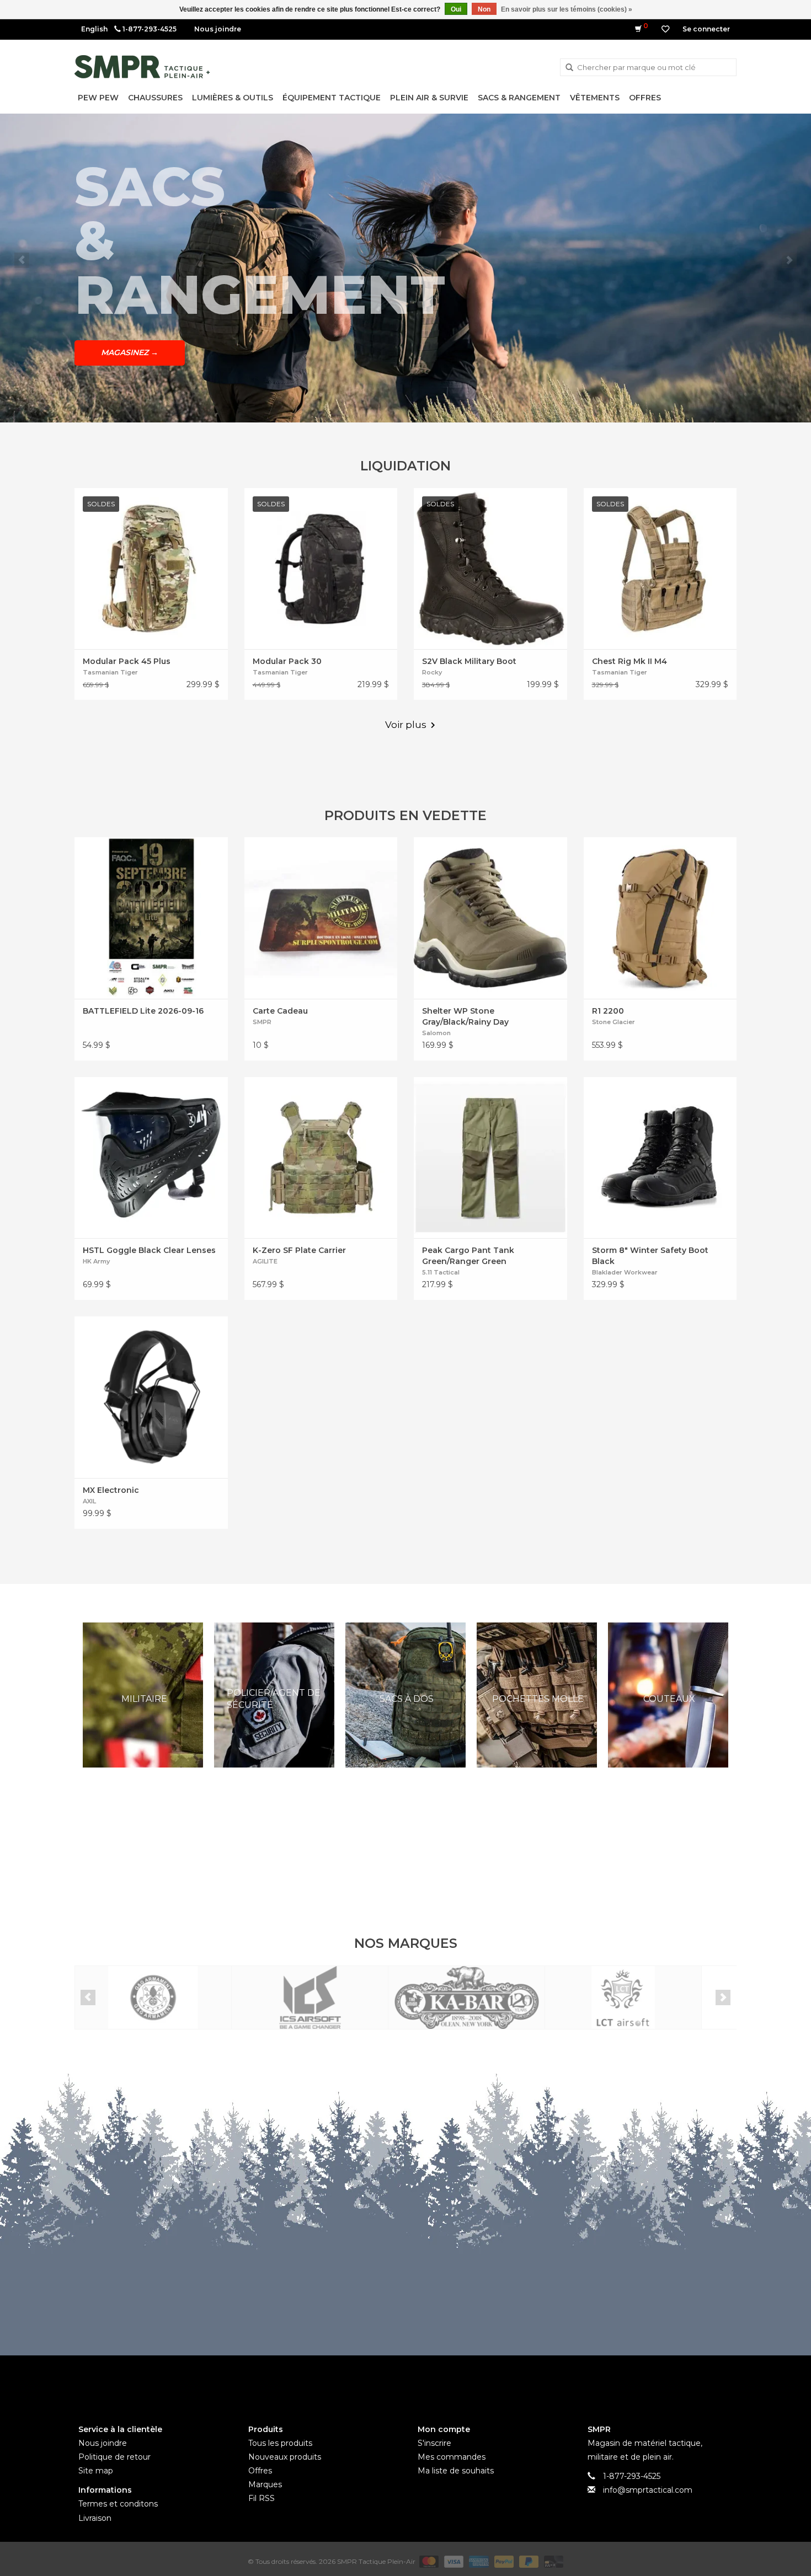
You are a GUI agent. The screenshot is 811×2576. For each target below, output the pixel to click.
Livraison (95, 2518)
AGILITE (265, 1261)
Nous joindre (218, 29)
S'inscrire (434, 2443)
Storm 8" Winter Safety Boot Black (650, 1256)
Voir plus (406, 725)
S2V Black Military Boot (469, 661)
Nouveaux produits (285, 2457)
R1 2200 (608, 1011)
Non (484, 9)
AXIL (89, 1501)
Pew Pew (98, 98)
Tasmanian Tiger (110, 672)
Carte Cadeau (280, 1011)
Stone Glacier (613, 1022)
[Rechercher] (569, 68)
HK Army (96, 1261)
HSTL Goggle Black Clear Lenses (149, 1250)
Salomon (436, 1033)
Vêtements (595, 98)
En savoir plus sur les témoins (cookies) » (567, 9)
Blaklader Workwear (625, 1272)
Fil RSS (262, 2498)
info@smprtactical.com (648, 2490)
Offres (645, 98)
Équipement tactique (332, 98)
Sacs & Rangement (519, 98)
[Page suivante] (789, 260)
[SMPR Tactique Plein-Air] (142, 67)
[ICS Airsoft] (153, 1998)
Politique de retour (114, 2457)
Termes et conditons (118, 2504)
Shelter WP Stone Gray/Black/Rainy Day (465, 1016)
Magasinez (130, 325)
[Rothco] (623, 1998)
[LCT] (466, 1998)
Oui (456, 9)
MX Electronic (111, 1490)
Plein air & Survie (429, 98)
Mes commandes (452, 2457)
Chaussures (155, 98)
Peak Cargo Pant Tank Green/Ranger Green (468, 1256)
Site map (96, 2471)
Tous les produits (280, 2443)
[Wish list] (665, 29)
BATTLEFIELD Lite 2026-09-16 (143, 1011)
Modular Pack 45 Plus (127, 661)
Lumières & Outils (233, 98)
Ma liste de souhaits (456, 2471)
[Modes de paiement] (428, 2561)
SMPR (262, 1022)
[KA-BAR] (310, 1998)
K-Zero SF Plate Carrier (299, 1250)
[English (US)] (94, 29)
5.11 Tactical (441, 1272)
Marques (265, 2484)
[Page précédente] (22, 260)
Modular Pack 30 (287, 661)
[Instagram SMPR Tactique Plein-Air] (425, 2381)
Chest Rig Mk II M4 (629, 661)
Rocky (432, 672)
